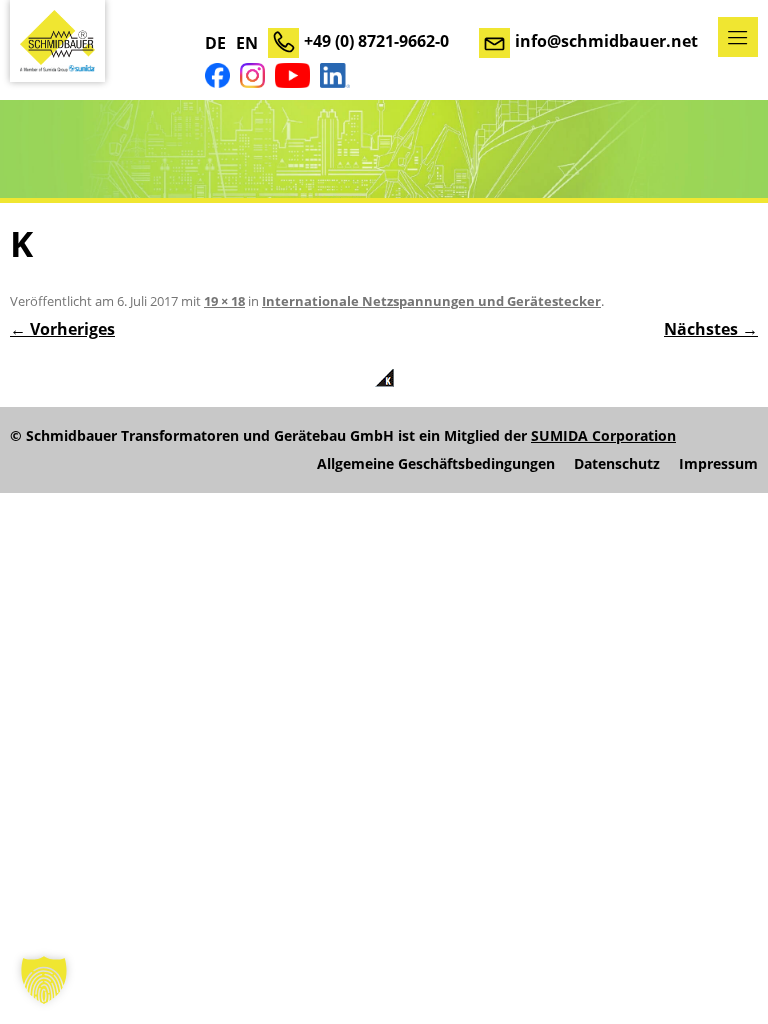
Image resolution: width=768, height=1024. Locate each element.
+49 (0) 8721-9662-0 (376, 41)
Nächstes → (711, 329)
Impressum (718, 464)
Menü (738, 37)
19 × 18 (224, 301)
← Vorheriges (62, 329)
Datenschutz (617, 464)
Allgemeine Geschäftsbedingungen (436, 464)
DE (215, 43)
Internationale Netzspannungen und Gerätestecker (431, 301)
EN (247, 43)
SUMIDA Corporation (603, 435)
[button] (44, 980)
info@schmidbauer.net (606, 41)
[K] (384, 378)
